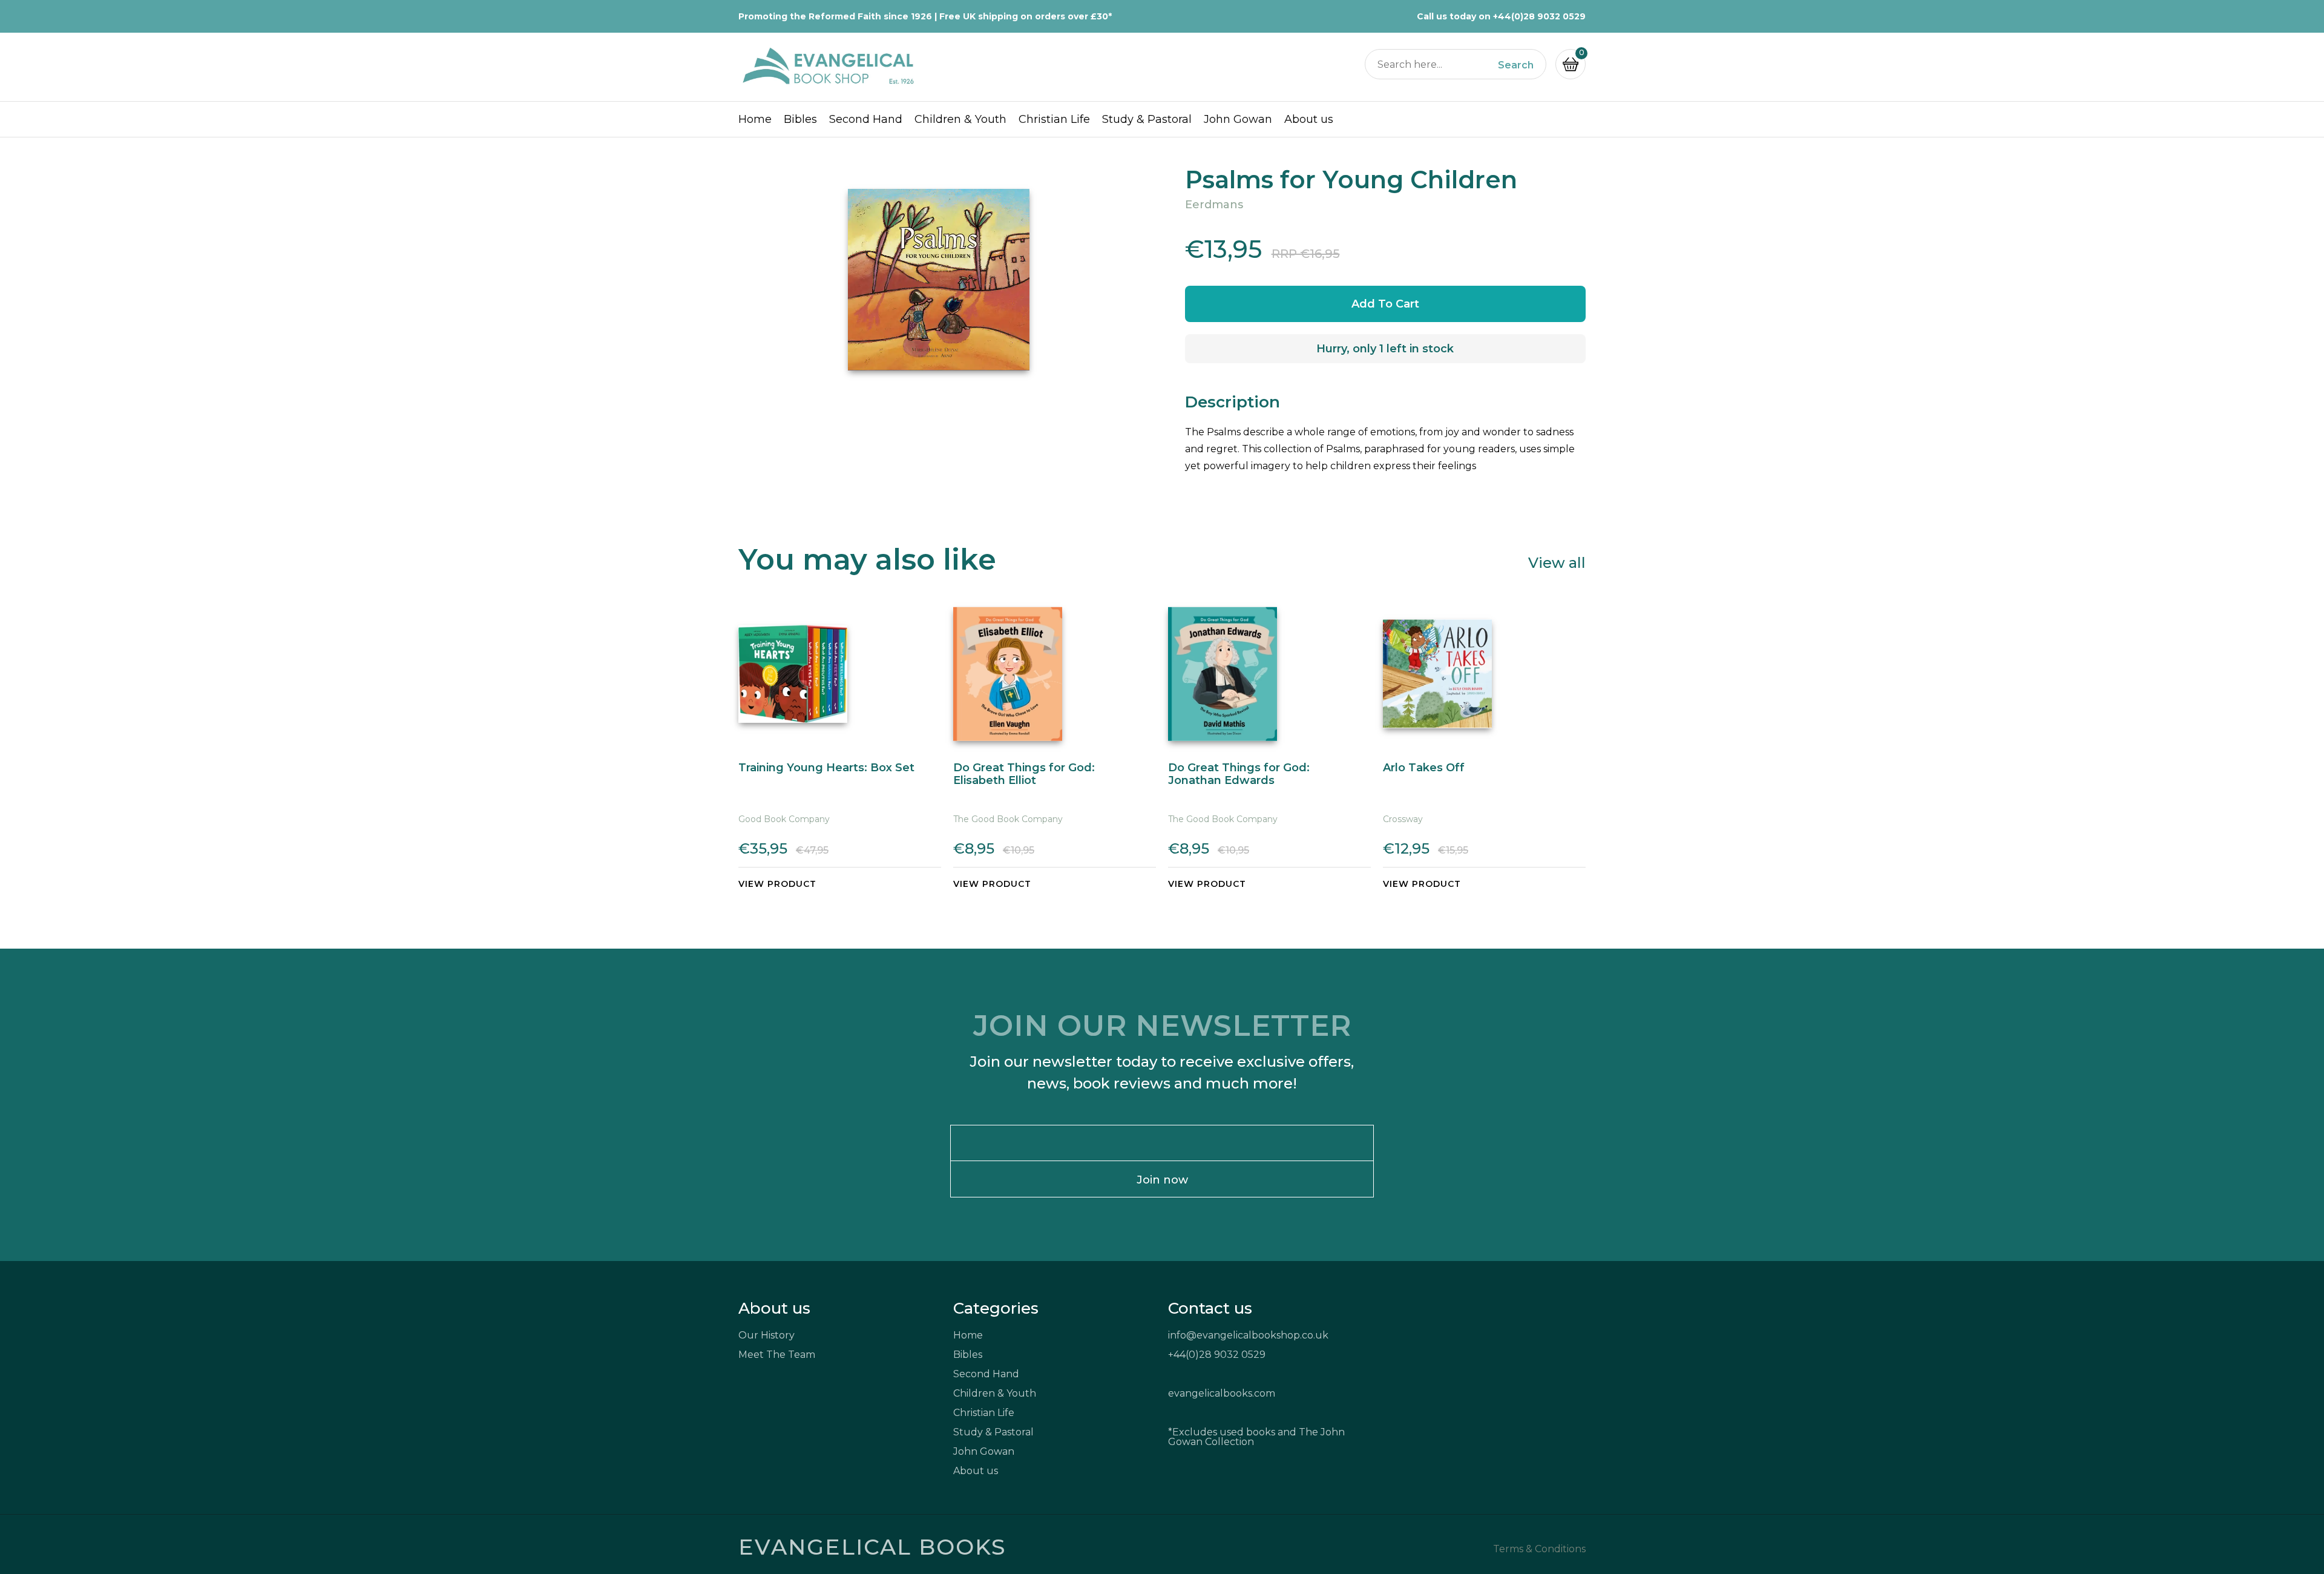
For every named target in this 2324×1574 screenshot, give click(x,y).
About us (1309, 119)
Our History (766, 1335)
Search (1516, 65)
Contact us (1210, 1308)
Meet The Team (777, 1355)
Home (755, 119)
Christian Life (1054, 119)
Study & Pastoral (1147, 119)
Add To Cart (1385, 304)
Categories (996, 1308)
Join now (1162, 1180)
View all (1557, 562)
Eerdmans (1214, 205)
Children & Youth (960, 119)
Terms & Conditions (1539, 1549)
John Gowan (1238, 119)
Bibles (800, 119)
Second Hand (866, 119)
